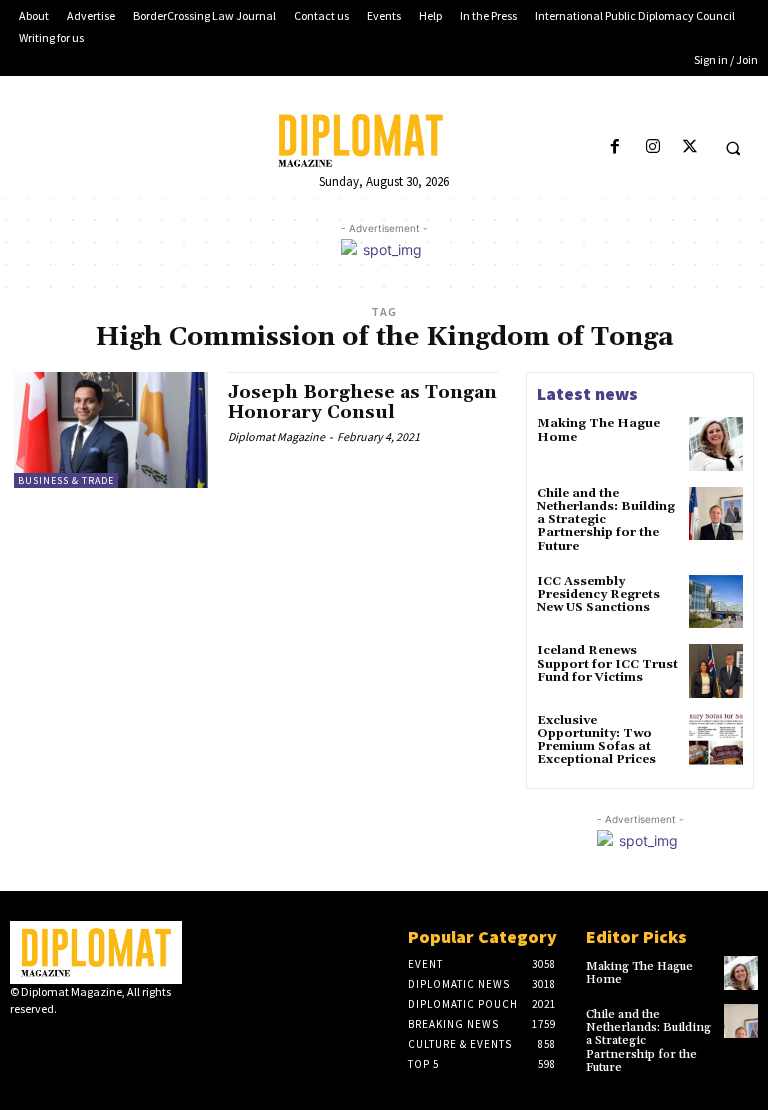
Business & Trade (66, 480)
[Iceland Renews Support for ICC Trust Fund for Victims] (716, 671)
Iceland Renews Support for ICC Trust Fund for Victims (607, 663)
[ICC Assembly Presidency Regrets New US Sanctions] (716, 602)
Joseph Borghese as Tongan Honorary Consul (362, 402)
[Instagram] (652, 147)
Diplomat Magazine (276, 436)
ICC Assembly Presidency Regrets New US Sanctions (598, 594)
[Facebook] (615, 147)
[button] (733, 148)
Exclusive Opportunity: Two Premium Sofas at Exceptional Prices (596, 740)
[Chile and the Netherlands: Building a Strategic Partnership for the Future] (716, 514)
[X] (689, 147)
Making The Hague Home (598, 430)
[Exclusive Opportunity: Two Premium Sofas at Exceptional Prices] (716, 741)
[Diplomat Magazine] (384, 140)
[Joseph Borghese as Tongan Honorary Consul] (111, 430)
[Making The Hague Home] (716, 444)
